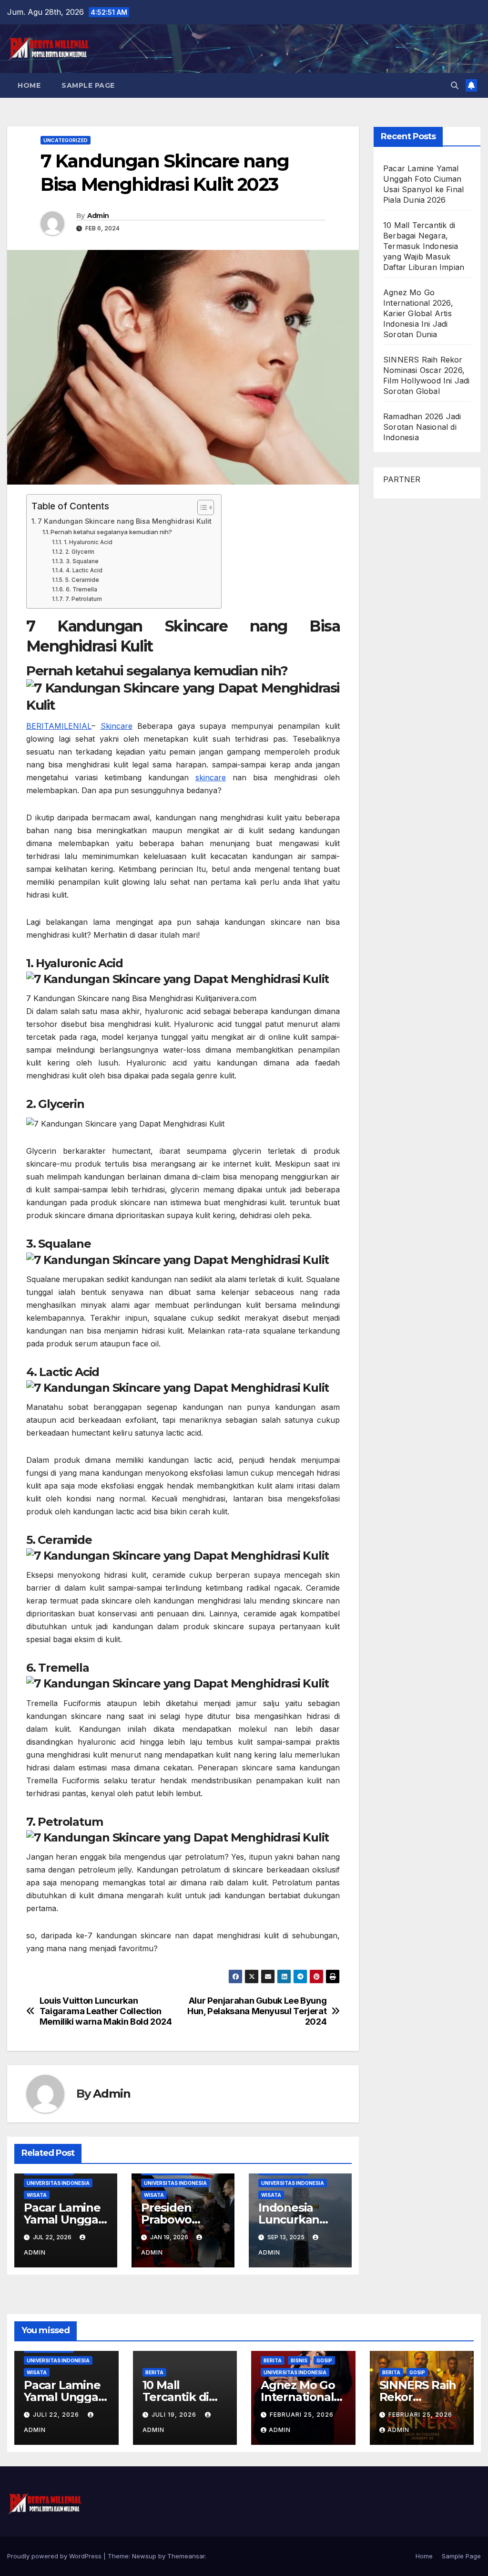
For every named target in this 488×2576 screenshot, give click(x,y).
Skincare (117, 726)
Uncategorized (66, 140)
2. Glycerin (80, 552)
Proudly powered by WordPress (55, 2556)
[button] (455, 85)
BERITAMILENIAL (59, 726)
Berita (154, 2372)
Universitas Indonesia (58, 2183)
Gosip (324, 2360)
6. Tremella (81, 590)
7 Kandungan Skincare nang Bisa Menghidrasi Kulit (125, 521)
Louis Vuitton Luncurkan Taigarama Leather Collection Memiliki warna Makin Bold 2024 (106, 2011)
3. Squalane (82, 561)
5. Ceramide (82, 580)
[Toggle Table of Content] (201, 507)
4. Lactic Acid (84, 570)
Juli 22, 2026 (57, 2415)
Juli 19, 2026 (175, 2415)
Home (29, 85)
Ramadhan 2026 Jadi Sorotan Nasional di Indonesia (422, 427)
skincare (211, 777)
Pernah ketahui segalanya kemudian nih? (111, 532)
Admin (98, 216)
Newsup (144, 2556)
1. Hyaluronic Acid (88, 542)
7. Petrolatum (83, 599)
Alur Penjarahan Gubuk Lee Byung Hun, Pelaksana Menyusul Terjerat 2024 (257, 2011)
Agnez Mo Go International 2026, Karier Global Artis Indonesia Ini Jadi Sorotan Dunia (418, 313)
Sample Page (88, 85)
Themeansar (186, 2556)
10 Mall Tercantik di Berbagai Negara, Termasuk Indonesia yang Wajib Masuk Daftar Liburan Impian (424, 246)
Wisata (37, 2195)
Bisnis (299, 2360)
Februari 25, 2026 (302, 2415)
